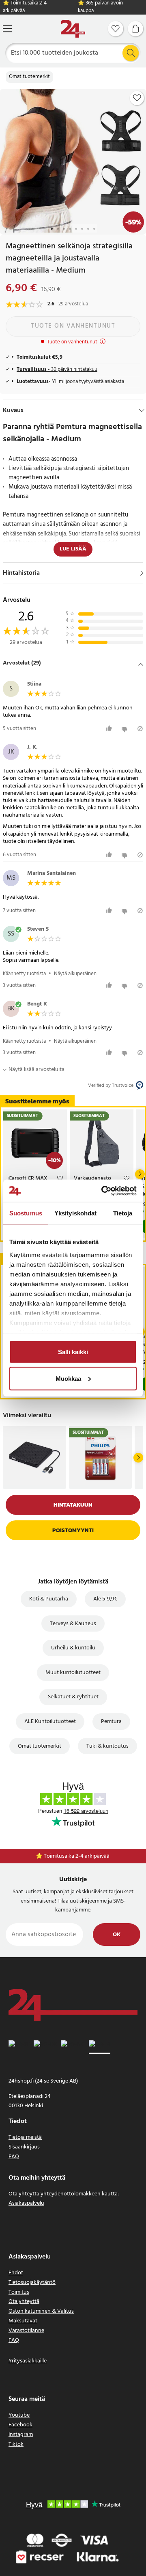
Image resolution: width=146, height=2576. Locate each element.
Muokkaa (68, 1378)
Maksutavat (23, 2321)
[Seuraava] (140, 1174)
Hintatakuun (73, 1505)
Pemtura (111, 1722)
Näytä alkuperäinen (75, 974)
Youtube (19, 2415)
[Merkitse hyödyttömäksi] (126, 729)
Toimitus (19, 2292)
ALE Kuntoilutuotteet (50, 1722)
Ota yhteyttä (24, 2302)
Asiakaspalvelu (26, 2203)
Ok (117, 1935)
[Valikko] (7, 29)
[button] (73, 664)
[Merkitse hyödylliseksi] (110, 729)
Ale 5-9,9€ (105, 1599)
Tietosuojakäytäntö (32, 2283)
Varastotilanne (26, 2331)
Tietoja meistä (25, 2137)
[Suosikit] (116, 29)
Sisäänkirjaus (24, 2147)
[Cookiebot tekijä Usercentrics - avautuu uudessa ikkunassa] (103, 1191)
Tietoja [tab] (123, 1213)
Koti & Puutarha (49, 1599)
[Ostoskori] (135, 29)
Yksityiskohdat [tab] (75, 1213)
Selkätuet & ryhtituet (73, 1697)
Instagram (21, 2435)
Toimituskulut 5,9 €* (77, 1856)
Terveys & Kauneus (73, 1624)
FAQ (14, 2157)
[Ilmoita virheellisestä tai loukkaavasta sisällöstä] (140, 729)
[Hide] (142, 411)
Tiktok (16, 2444)
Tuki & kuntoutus (107, 1746)
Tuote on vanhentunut (73, 326)
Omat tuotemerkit (29, 77)
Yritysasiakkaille (28, 2361)
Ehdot (16, 2273)
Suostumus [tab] (26, 1213)
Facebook (20, 2425)
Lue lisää (73, 549)
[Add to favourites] (137, 98)
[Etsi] (131, 53)
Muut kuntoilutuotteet (73, 1673)
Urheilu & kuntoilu (73, 1648)
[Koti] (73, 29)
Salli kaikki (73, 1352)
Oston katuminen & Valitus (41, 2311)
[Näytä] (142, 573)
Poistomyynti (73, 1530)
